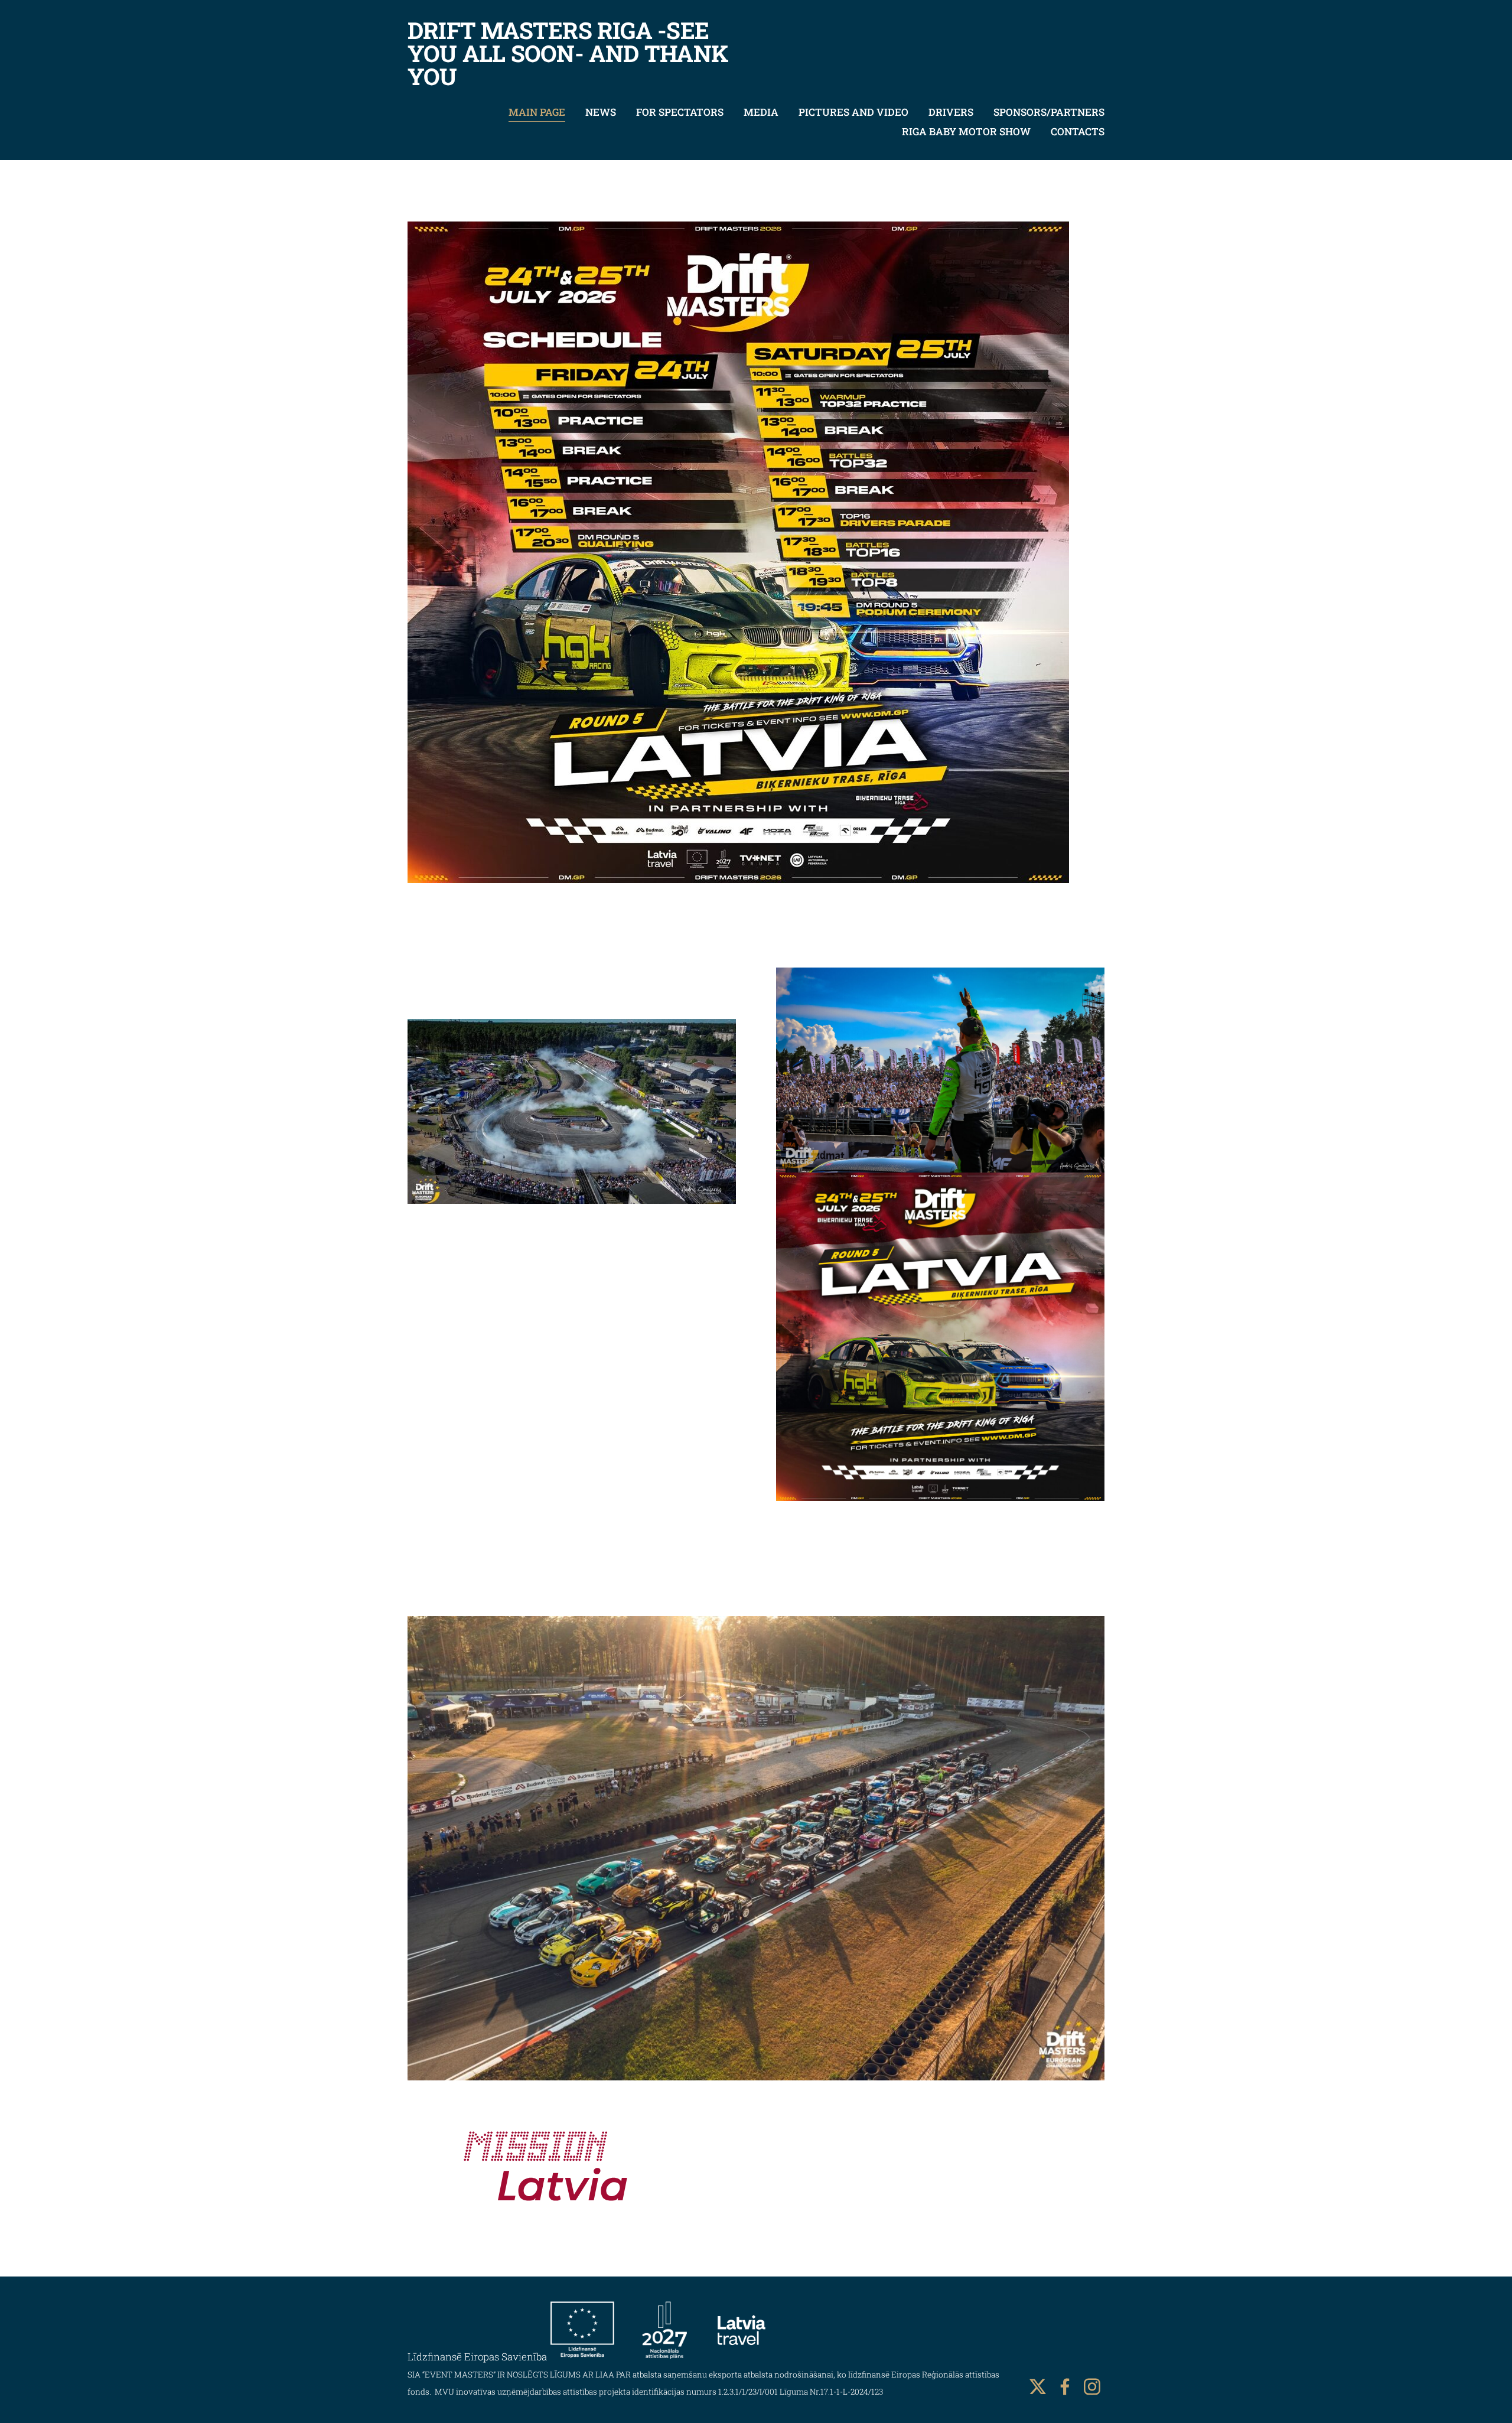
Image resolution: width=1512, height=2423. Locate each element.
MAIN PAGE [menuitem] (537, 112)
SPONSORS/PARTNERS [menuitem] (1049, 112)
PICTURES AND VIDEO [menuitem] (853, 112)
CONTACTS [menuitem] (1078, 131)
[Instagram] (1092, 2387)
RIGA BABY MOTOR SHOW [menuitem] (966, 131)
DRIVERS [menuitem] (951, 112)
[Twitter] (1038, 2387)
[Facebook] (1065, 2387)
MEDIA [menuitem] (761, 112)
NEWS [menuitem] (601, 112)
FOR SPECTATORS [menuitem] (680, 112)
